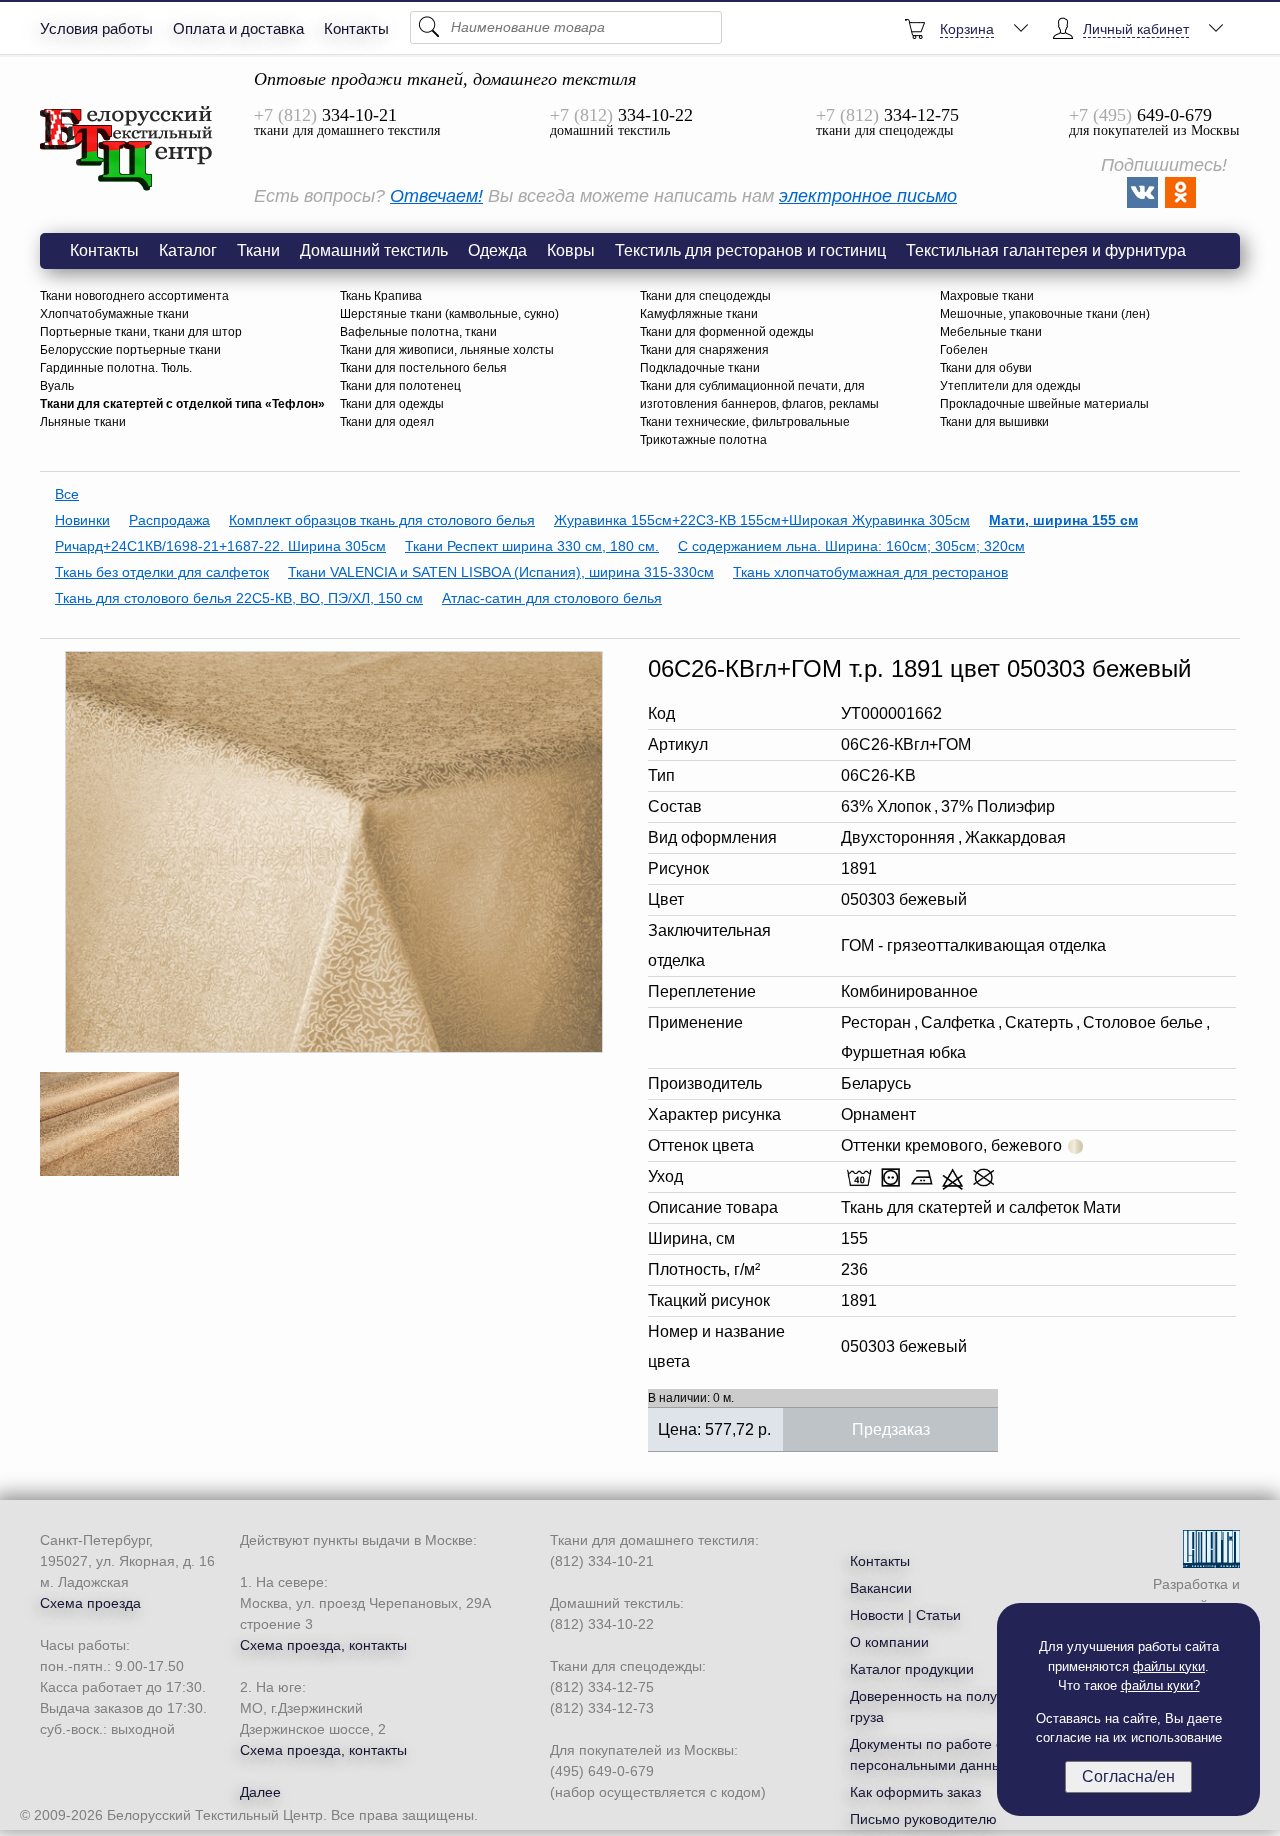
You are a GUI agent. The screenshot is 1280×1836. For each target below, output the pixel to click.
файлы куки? (1160, 1685)
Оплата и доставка (238, 28)
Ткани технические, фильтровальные (745, 422)
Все (67, 494)
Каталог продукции (912, 1669)
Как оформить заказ (915, 1792)
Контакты (356, 28)
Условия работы (96, 28)
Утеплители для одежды (1010, 386)
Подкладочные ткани (700, 368)
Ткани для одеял (387, 422)
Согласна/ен (1128, 1776)
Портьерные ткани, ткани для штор (141, 332)
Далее (260, 1792)
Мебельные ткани (991, 332)
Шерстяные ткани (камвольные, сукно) (449, 314)
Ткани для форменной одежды (727, 332)
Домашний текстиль (374, 250)
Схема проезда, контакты (323, 1645)
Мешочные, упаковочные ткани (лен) (1045, 314)
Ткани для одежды (392, 404)
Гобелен (964, 350)
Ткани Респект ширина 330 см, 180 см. (532, 546)
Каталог (188, 250)
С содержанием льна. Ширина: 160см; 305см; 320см (851, 546)
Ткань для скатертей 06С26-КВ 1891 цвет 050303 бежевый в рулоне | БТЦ (127, 149)
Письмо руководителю (923, 1819)
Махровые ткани (987, 296)
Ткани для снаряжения (704, 350)
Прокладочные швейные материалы (1044, 404)
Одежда (497, 250)
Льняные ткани (83, 422)
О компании (889, 1642)
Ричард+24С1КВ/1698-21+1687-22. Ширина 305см (220, 546)
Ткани (258, 250)
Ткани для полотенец (400, 386)
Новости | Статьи (905, 1615)
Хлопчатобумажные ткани (114, 314)
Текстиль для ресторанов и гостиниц (750, 250)
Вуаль (57, 386)
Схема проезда (90, 1603)
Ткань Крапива (381, 296)
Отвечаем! (436, 196)
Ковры (571, 250)
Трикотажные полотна (703, 440)
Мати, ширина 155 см (1063, 520)
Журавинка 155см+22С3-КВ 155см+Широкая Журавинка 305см (762, 520)
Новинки (82, 520)
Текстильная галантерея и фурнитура (1046, 250)
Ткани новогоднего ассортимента (134, 296)
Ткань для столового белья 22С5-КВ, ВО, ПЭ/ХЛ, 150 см (239, 598)
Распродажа (169, 520)
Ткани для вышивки (994, 422)
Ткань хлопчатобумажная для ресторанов (870, 572)
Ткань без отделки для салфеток (162, 572)
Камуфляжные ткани (699, 314)
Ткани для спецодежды (705, 296)
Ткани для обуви (986, 368)
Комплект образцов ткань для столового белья (382, 520)
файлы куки (1169, 1666)
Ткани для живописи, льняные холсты (447, 350)
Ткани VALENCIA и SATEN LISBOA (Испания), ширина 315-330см (501, 572)
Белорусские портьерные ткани (130, 350)
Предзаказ (891, 1429)
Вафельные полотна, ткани (418, 332)
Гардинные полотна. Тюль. (116, 368)
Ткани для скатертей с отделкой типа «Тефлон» (182, 404)
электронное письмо (868, 196)
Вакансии (881, 1588)
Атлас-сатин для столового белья (552, 598)
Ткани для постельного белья (423, 368)
